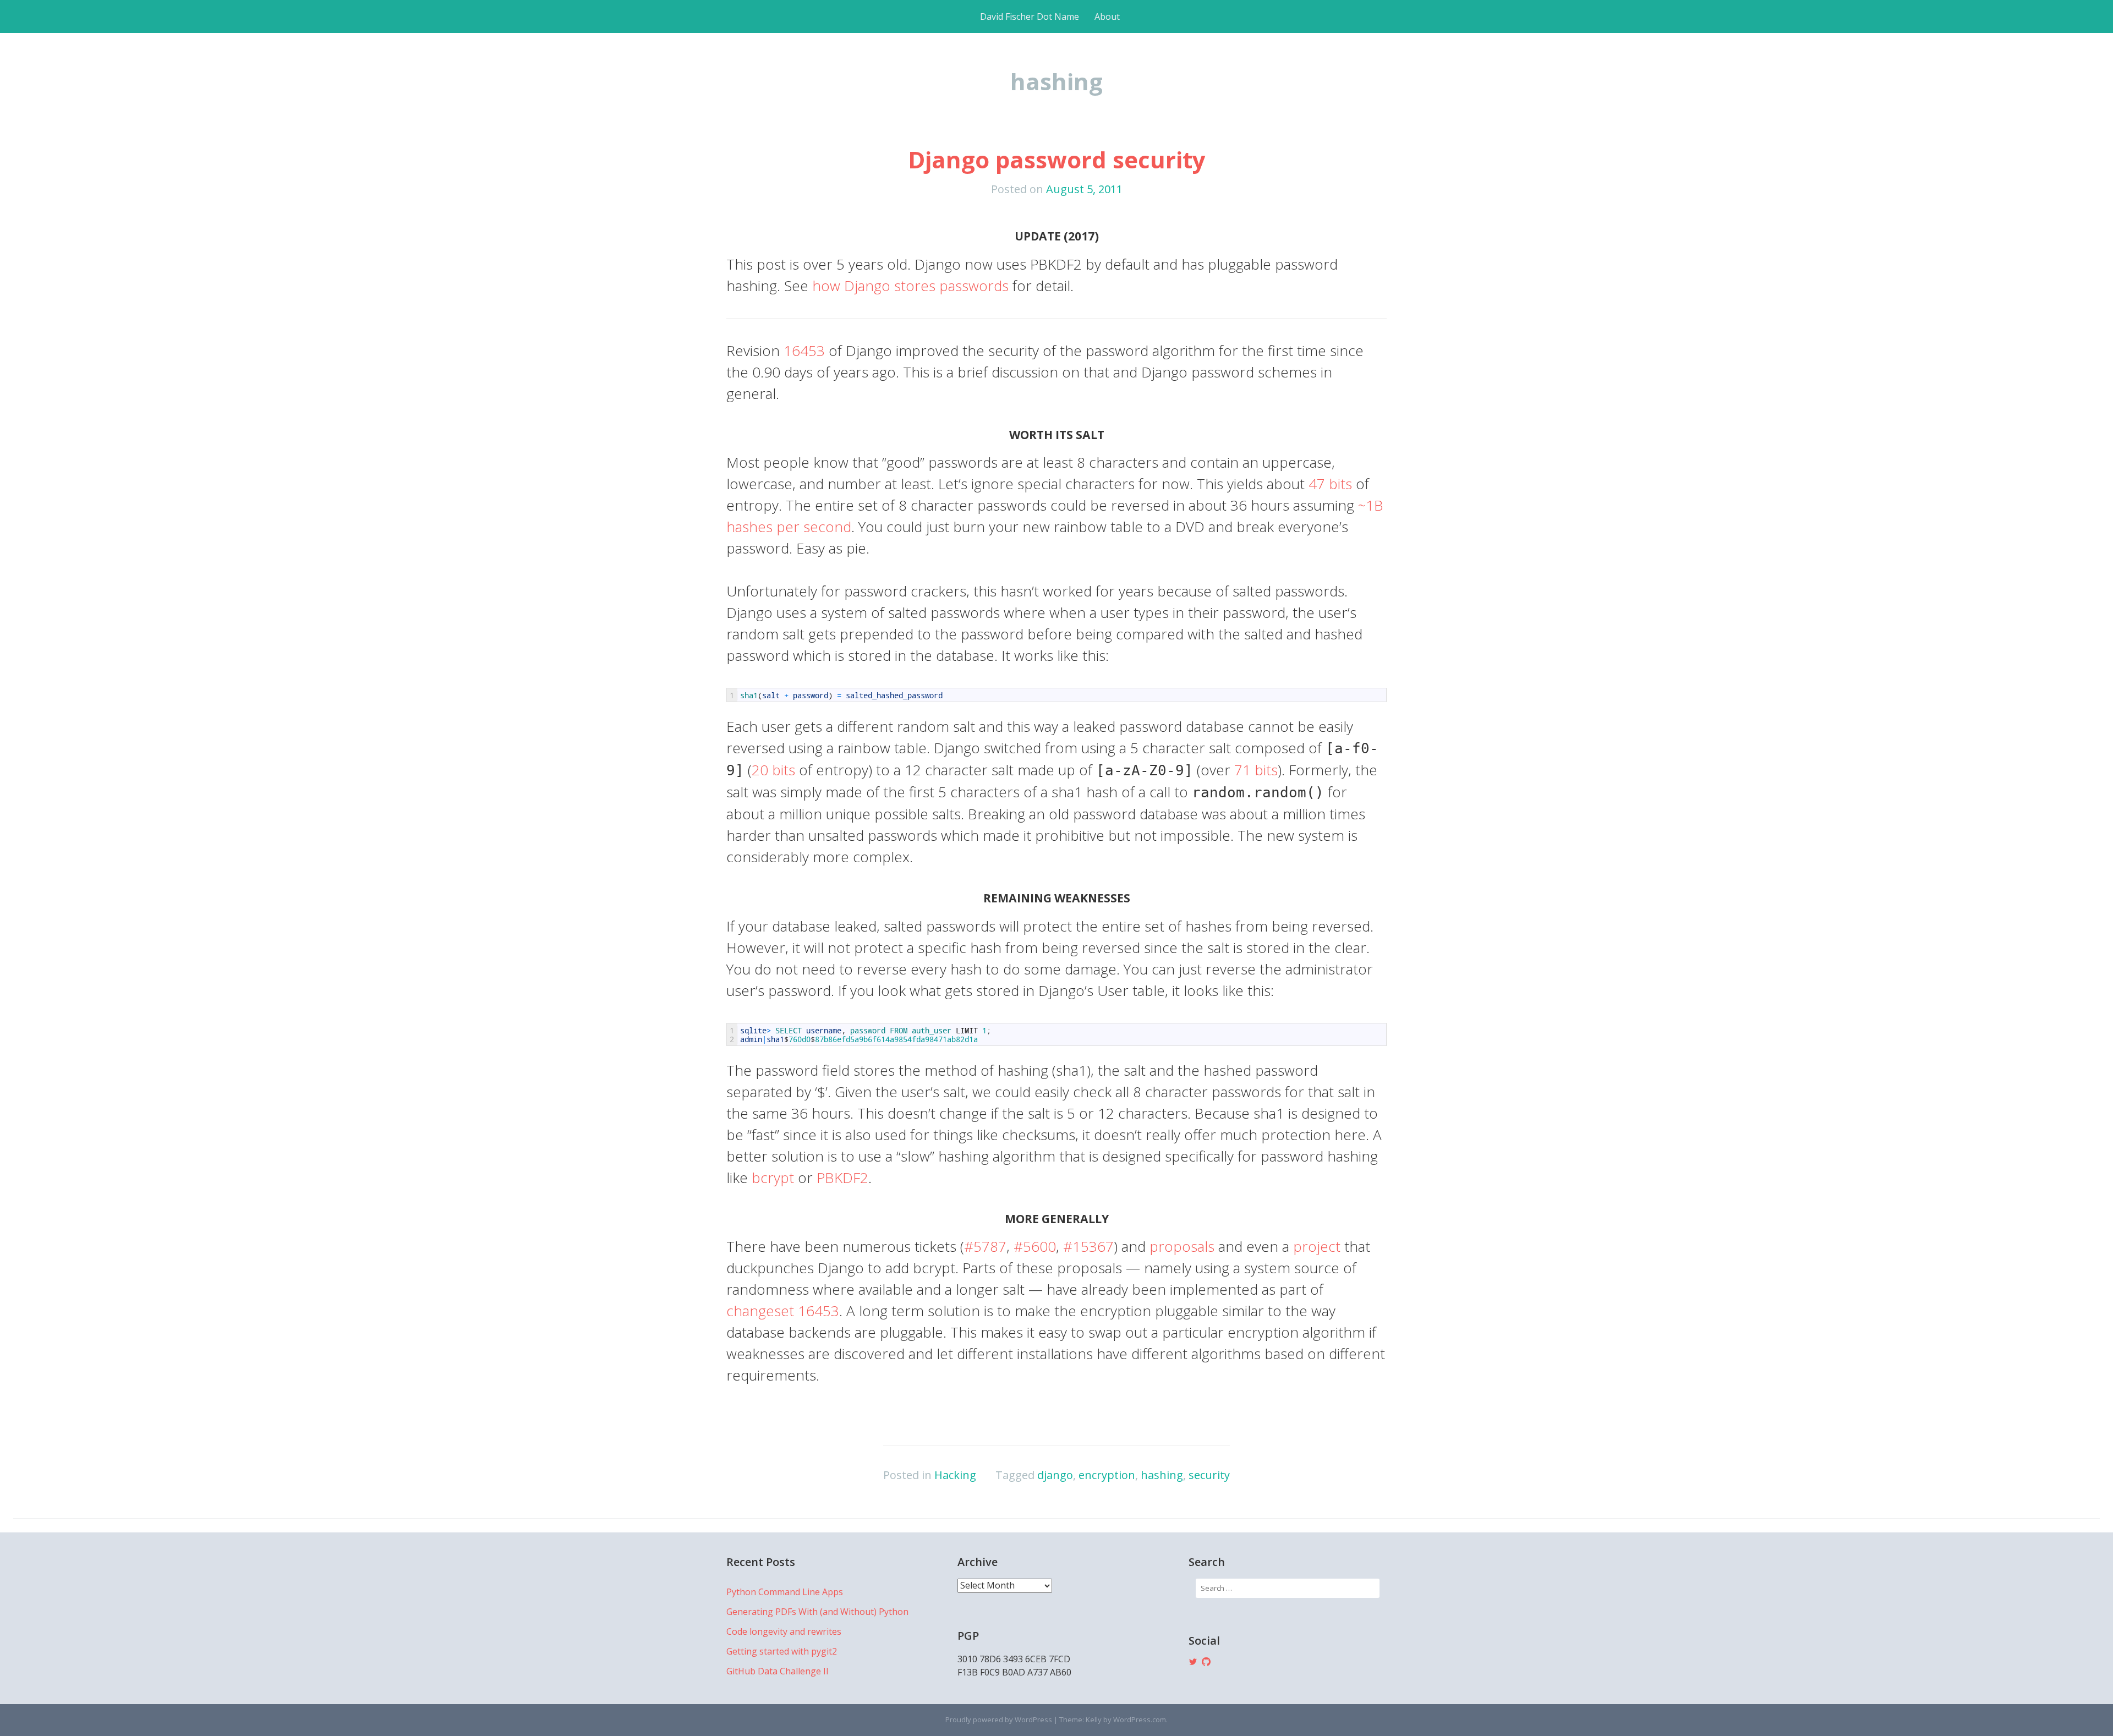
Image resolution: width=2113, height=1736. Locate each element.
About (1107, 17)
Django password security (1057, 159)
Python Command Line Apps (785, 1592)
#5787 (985, 1246)
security (1209, 1475)
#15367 (1088, 1246)
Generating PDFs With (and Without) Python (817, 1612)
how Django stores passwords (910, 286)
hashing (1162, 1475)
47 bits (1330, 484)
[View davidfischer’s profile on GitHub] (1206, 1662)
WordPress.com (1140, 1719)
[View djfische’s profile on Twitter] (1193, 1662)
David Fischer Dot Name (1030, 17)
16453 (804, 351)
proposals (1182, 1246)
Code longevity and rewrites (784, 1631)
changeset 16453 (783, 1311)
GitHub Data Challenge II (778, 1671)
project (1317, 1246)
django (1055, 1475)
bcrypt (773, 1178)
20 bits (773, 770)
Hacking (955, 1475)
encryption (1107, 1475)
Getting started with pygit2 (782, 1651)
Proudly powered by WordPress (999, 1719)
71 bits (1256, 770)
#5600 (1035, 1246)
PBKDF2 (842, 1178)
